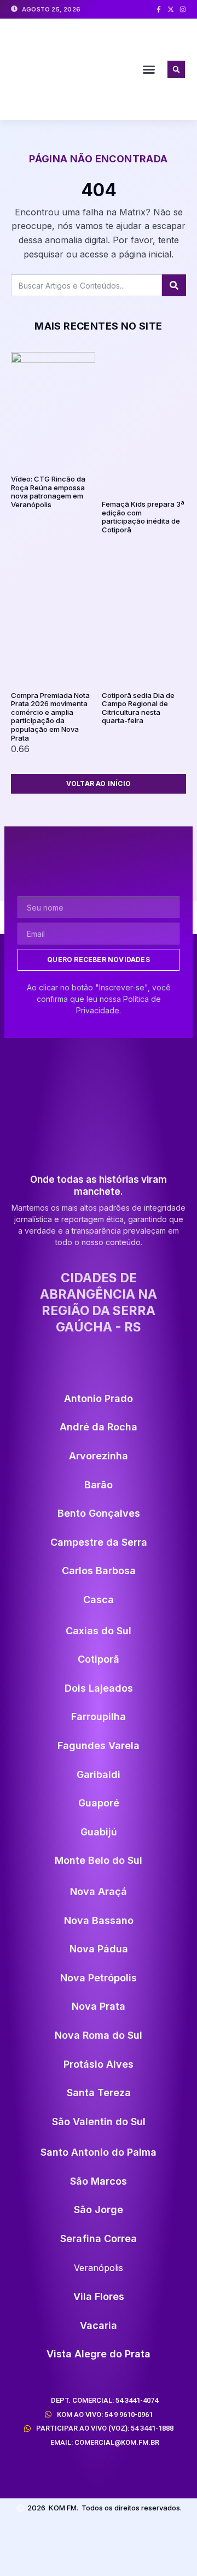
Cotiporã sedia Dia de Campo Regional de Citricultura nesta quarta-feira (138, 708)
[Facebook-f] (159, 9)
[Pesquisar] (174, 285)
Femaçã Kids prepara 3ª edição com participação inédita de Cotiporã (143, 517)
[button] (149, 69)
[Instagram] (183, 9)
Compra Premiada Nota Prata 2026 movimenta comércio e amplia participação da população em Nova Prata (50, 717)
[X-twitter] (171, 9)
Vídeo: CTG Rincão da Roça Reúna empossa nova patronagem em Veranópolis (48, 492)
